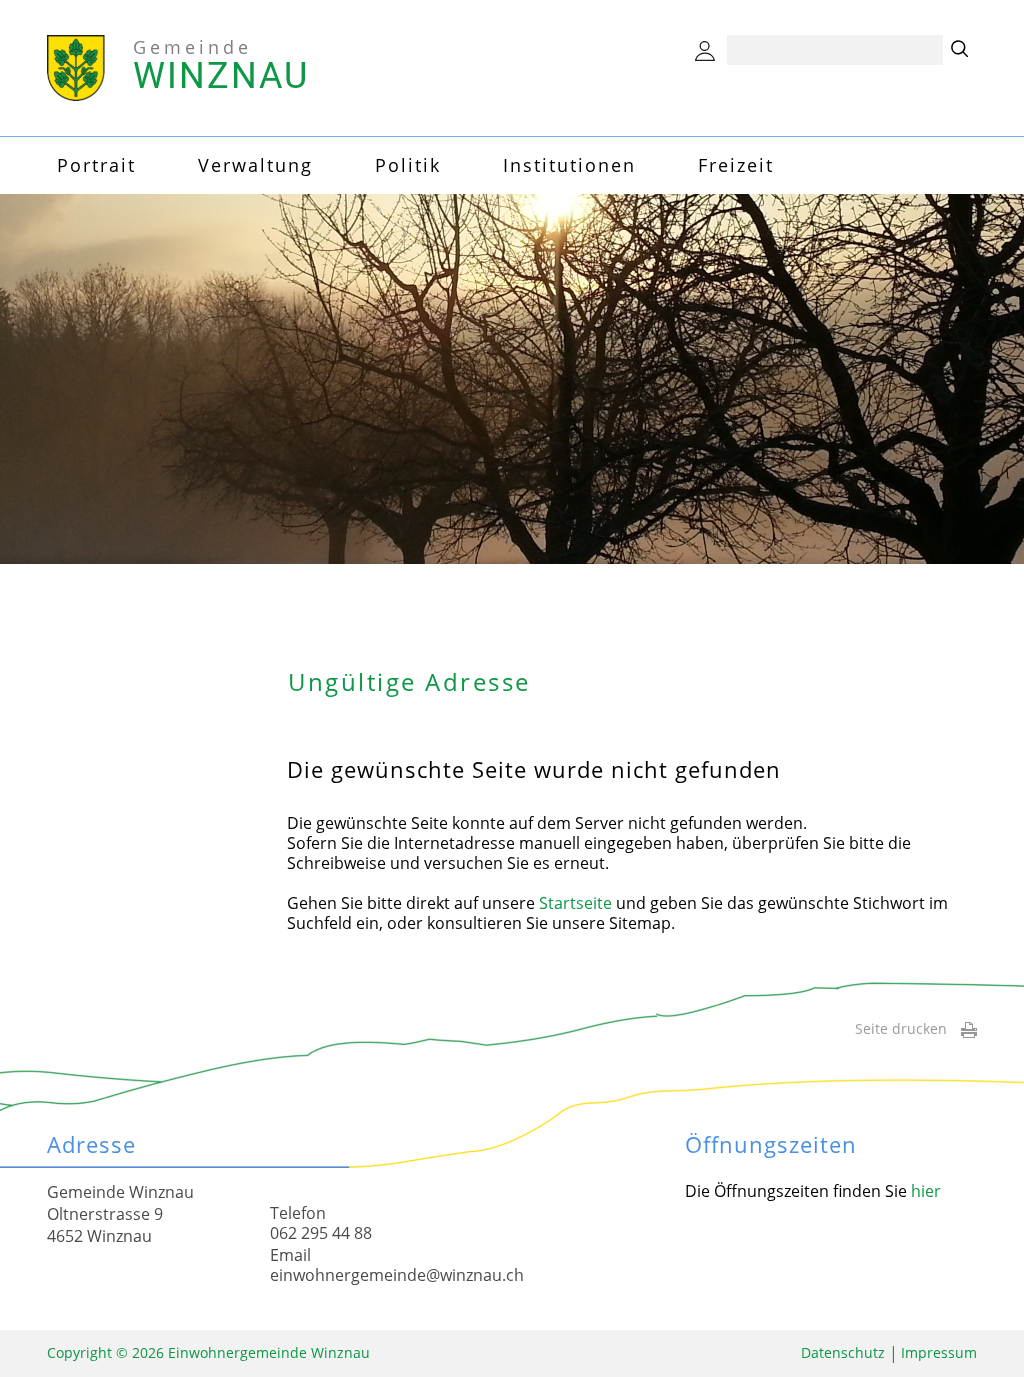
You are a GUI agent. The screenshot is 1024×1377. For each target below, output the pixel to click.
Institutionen (569, 165)
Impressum (939, 1352)
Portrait (96, 165)
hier (926, 1191)
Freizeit (736, 165)
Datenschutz (843, 1352)
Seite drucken (901, 1028)
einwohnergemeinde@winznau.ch (397, 1275)
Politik (408, 165)
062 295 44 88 (321, 1233)
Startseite (575, 903)
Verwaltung (255, 165)
